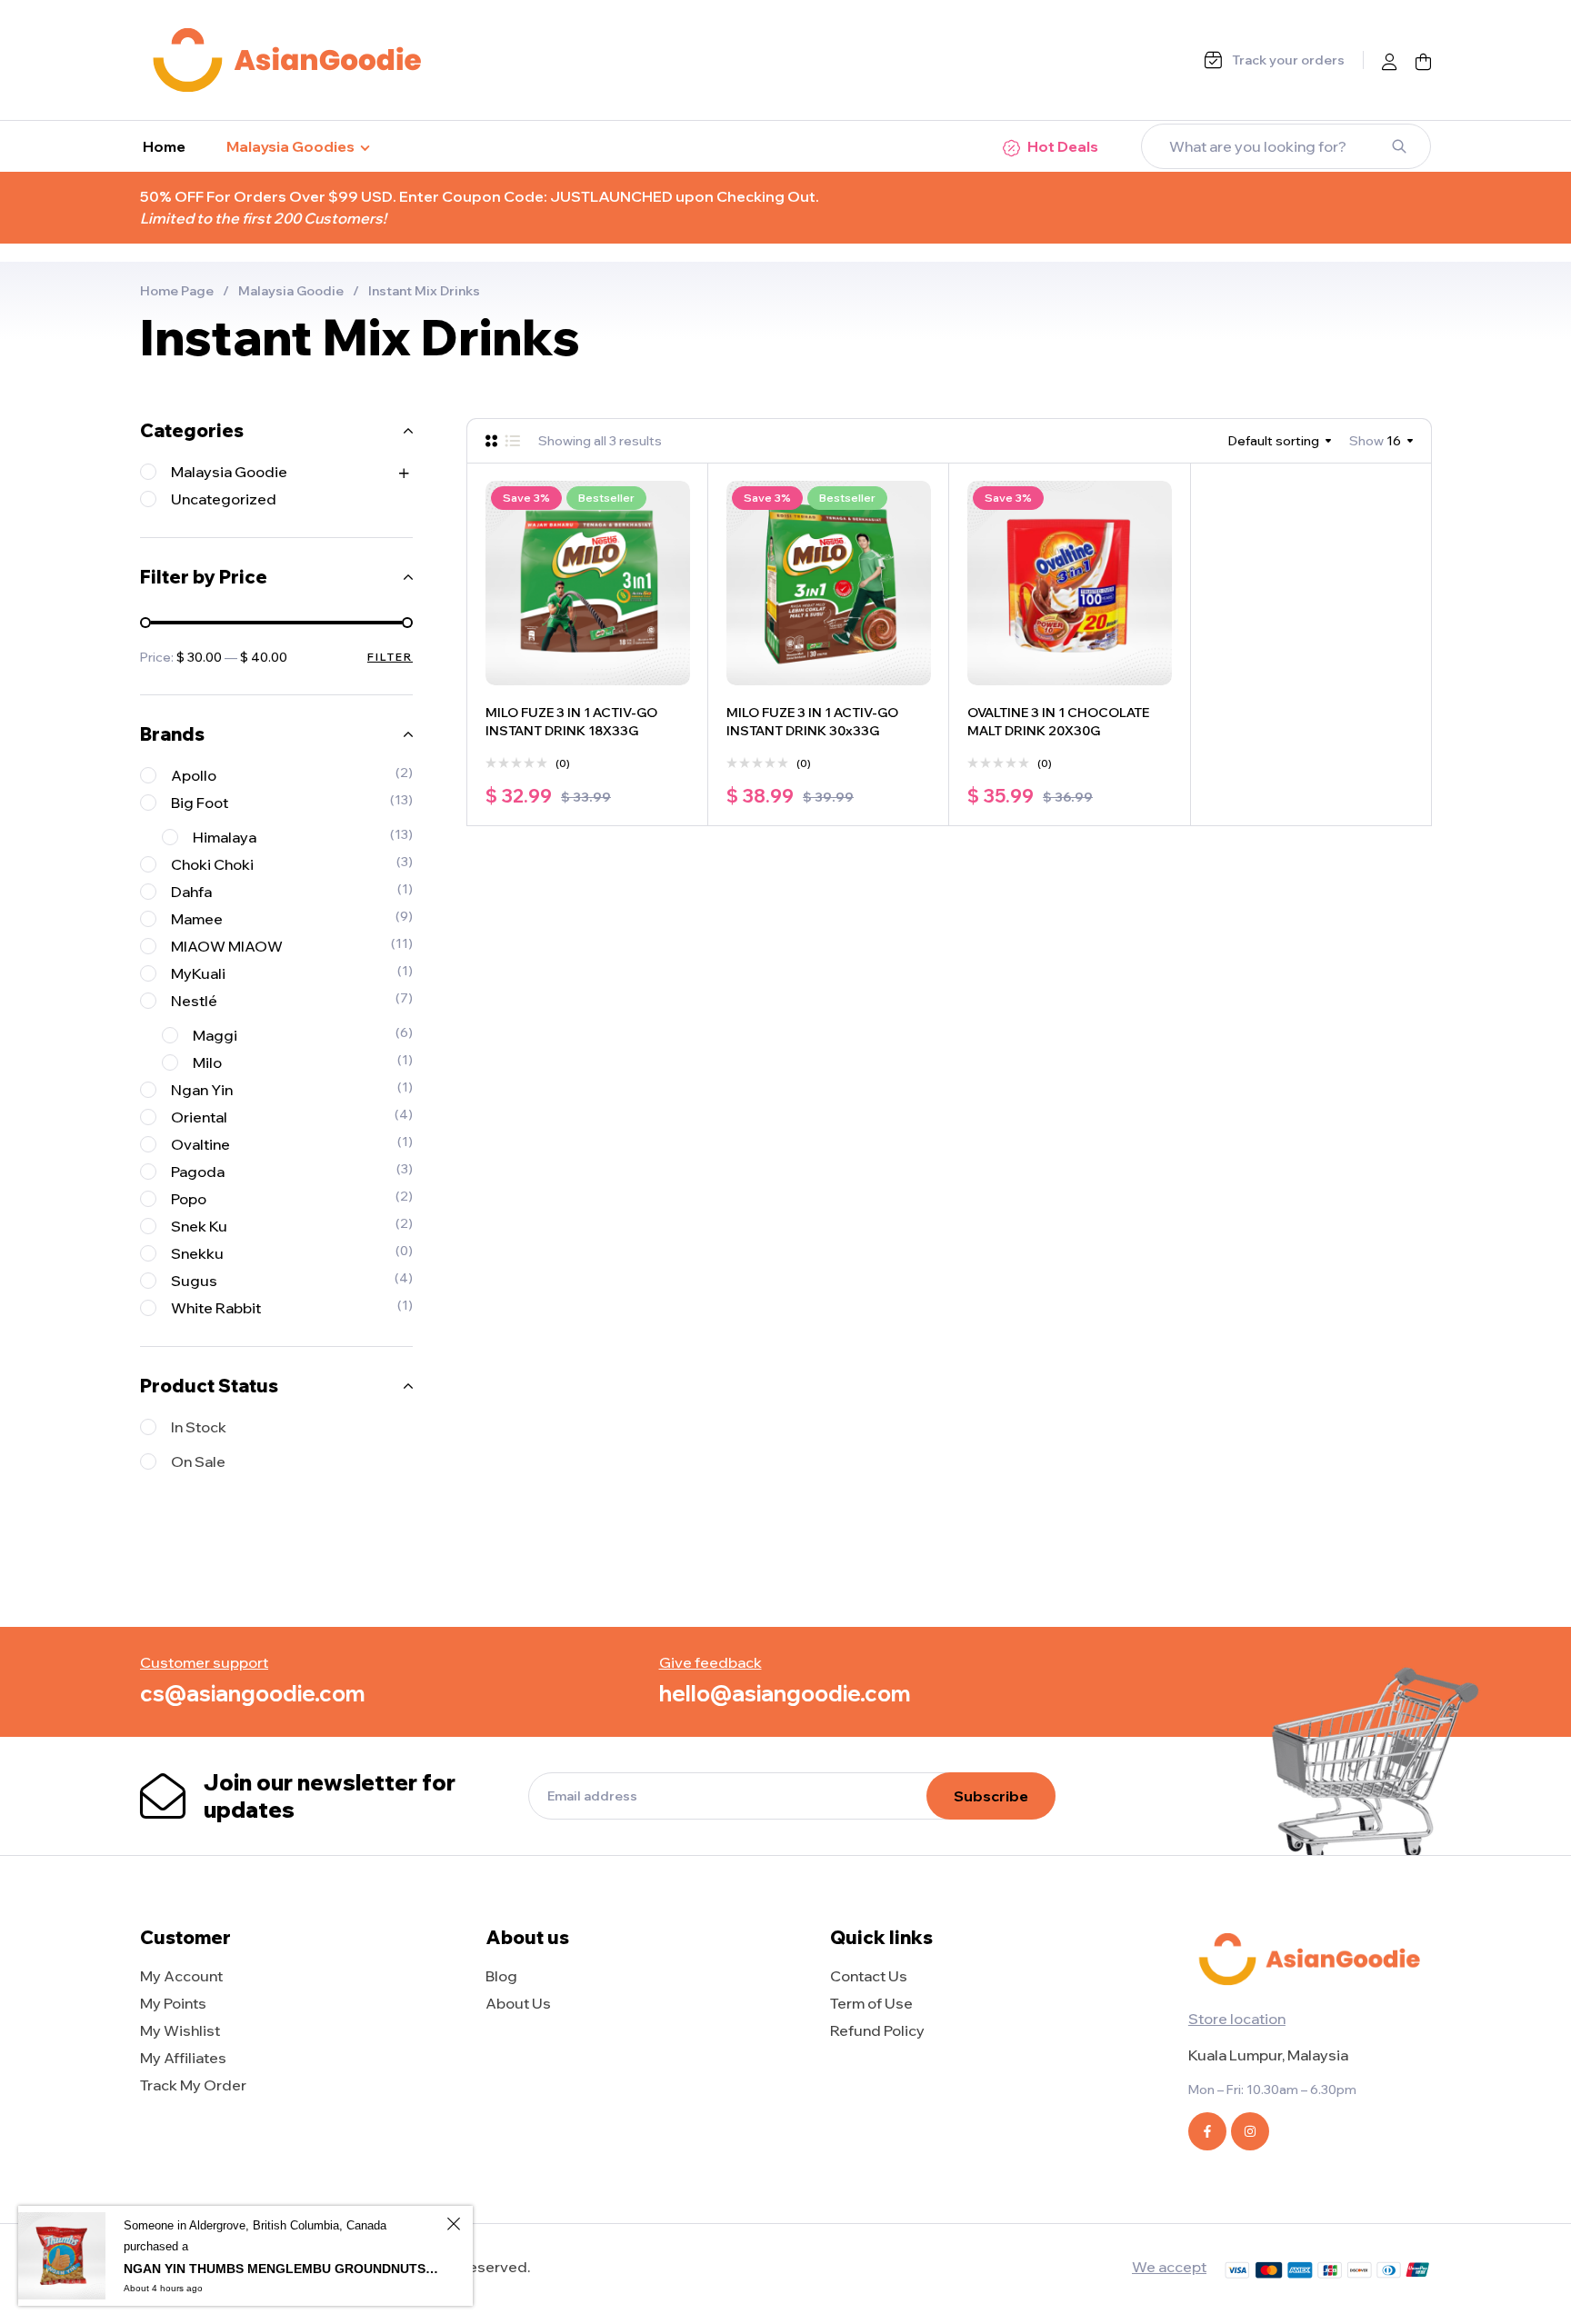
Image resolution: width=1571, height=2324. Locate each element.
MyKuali (198, 973)
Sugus (194, 1281)
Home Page (177, 291)
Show (1366, 441)
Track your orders (1288, 60)
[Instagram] (1250, 2131)
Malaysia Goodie (291, 291)
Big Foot (200, 803)
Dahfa (191, 892)
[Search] (1399, 146)
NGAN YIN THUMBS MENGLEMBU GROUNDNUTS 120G (282, 2269)
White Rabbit (216, 1308)
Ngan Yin (202, 1090)
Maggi (215, 1035)
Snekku (197, 1253)
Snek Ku (199, 1226)
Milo (207, 1062)
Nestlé (194, 1001)
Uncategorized (224, 499)
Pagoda (198, 1172)
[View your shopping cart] (1423, 62)
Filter (390, 657)
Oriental (199, 1117)
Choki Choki (212, 864)
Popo (189, 1199)
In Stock (199, 1427)
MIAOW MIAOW (227, 946)
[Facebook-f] (1207, 2131)
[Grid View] (491, 441)
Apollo (194, 775)
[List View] (512, 441)
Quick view (672, 540)
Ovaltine (200, 1144)
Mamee (197, 919)
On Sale (198, 1461)
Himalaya (225, 837)
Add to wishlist (672, 499)
